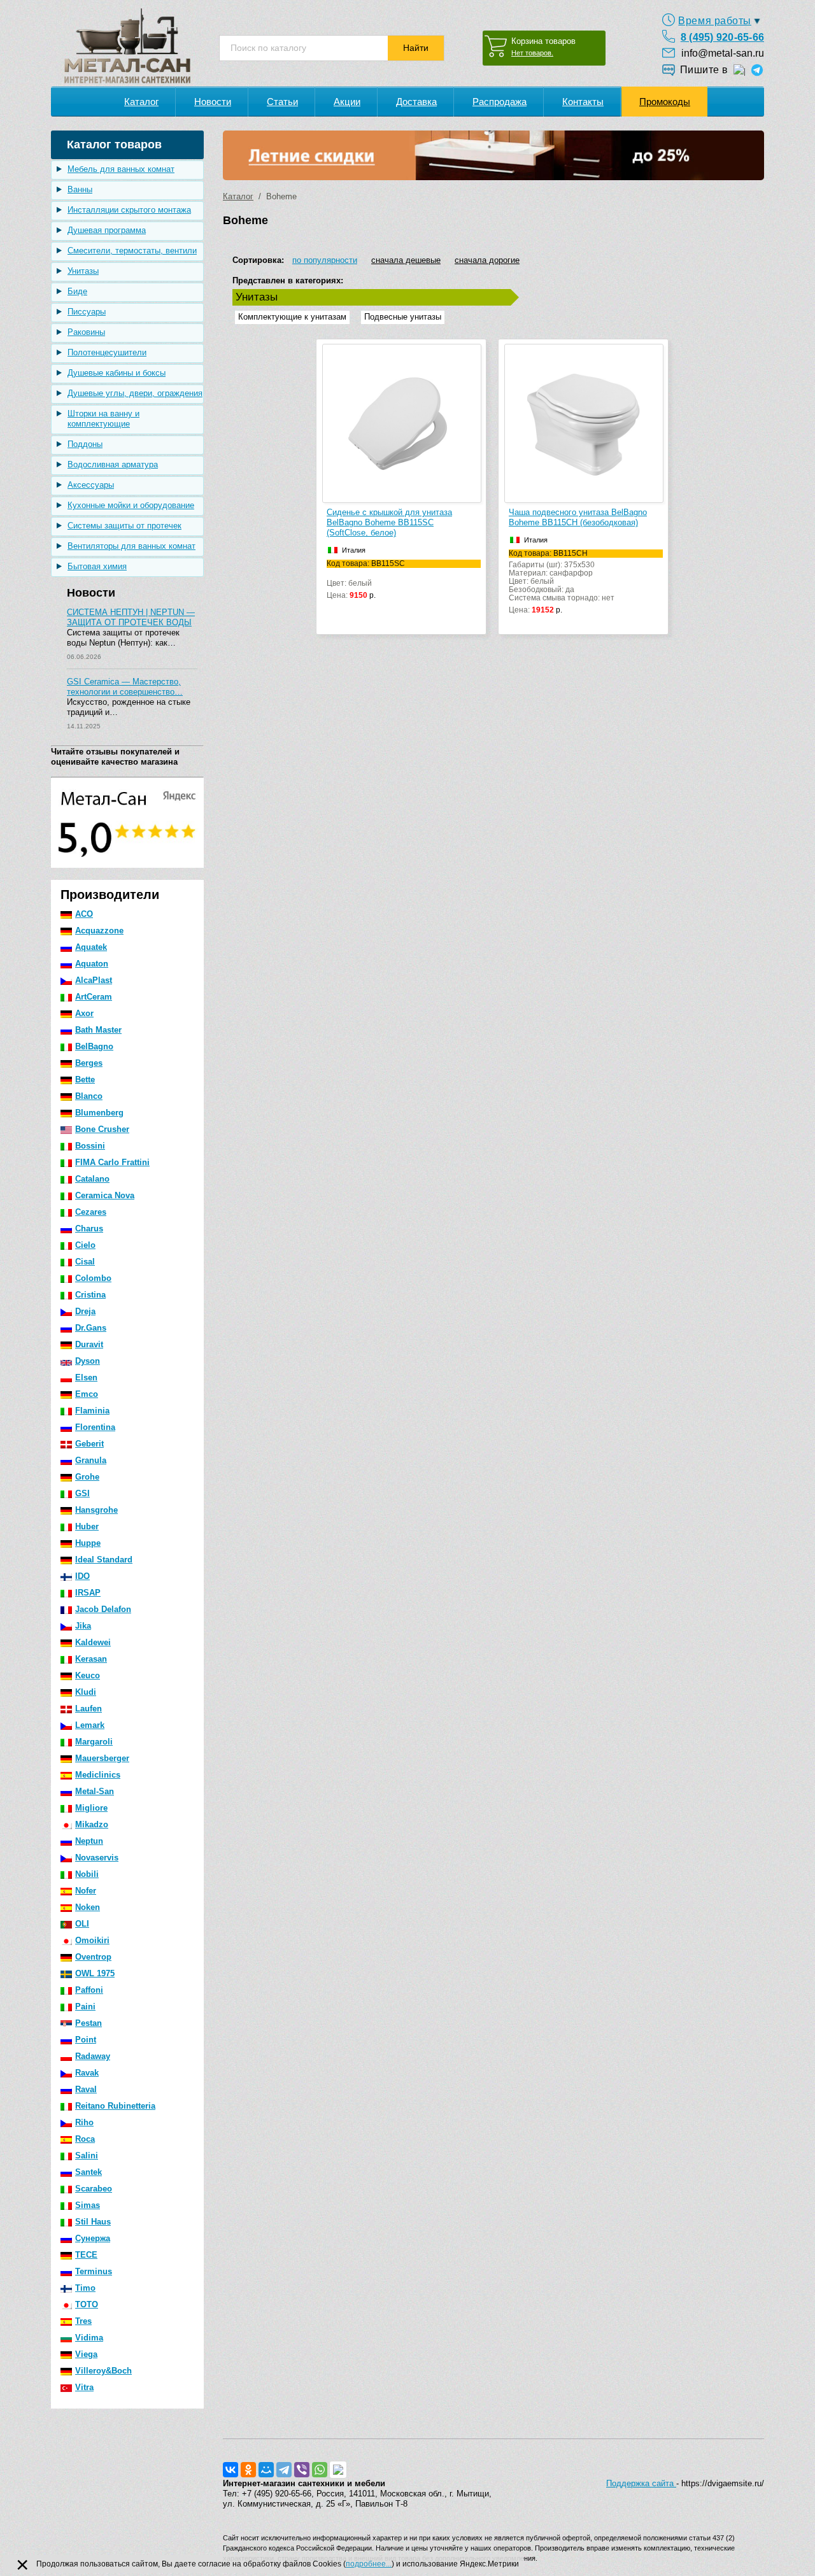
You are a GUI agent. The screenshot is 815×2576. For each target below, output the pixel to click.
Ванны (80, 189)
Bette (85, 1079)
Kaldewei (93, 1642)
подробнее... (369, 2564)
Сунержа (93, 2238)
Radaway (93, 2056)
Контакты (583, 102)
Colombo (93, 1278)
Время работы (715, 21)
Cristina (90, 1295)
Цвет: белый (366, 580)
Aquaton (92, 964)
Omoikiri (92, 1940)
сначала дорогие (487, 260)
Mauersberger (102, 1758)
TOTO (87, 2304)
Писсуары (87, 312)
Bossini (90, 1146)
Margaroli (94, 1742)
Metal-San (95, 1791)
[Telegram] (284, 2470)
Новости (213, 102)
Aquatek (91, 947)
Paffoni (89, 1990)
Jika (83, 1626)
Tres (83, 2321)
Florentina (95, 1427)
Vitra (84, 2387)
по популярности (325, 260)
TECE (86, 2255)
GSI (82, 1493)
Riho (84, 2122)
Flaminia (92, 1411)
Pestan (89, 2023)
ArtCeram (94, 997)
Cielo (85, 1245)
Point (86, 2040)
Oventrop (93, 1957)
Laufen (89, 1709)
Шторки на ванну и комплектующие (103, 419)
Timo (85, 2288)
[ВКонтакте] (230, 2470)
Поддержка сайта (641, 2483)
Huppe (88, 1543)
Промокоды (665, 102)
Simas (88, 2205)
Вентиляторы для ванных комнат (131, 546)
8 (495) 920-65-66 (722, 37)
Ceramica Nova (105, 1195)
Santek (89, 2172)
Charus (89, 1228)
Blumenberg (99, 1113)
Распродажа (500, 102)
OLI (82, 1924)
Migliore (91, 1808)
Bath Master (98, 1030)
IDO (82, 1576)
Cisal (85, 1262)
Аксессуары (91, 485)
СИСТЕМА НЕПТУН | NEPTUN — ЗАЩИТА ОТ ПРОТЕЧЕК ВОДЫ (131, 617)
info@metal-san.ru (723, 53)
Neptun (89, 1841)
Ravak (87, 2073)
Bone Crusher (102, 1129)
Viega (86, 2354)
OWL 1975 (95, 1973)
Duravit (89, 1344)
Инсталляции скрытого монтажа (129, 210)
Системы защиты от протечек (124, 526)
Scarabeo (94, 2189)
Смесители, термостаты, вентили (132, 251)
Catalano (92, 1179)
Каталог (141, 102)
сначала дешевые (406, 260)
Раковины (86, 332)
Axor (84, 1013)
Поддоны (85, 444)
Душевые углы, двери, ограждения (135, 393)
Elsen (86, 1377)
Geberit (89, 1444)
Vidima (89, 2338)
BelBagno (94, 1046)
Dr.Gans (91, 1328)
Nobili (87, 1874)
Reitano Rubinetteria (115, 2106)
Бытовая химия (97, 566)
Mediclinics (98, 1775)
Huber (87, 1526)
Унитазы (83, 271)
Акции (347, 102)
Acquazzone (99, 931)
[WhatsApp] (320, 2470)
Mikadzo (92, 1824)
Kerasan (91, 1659)
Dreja (85, 1311)
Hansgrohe (96, 1510)
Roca (85, 2139)
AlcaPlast (94, 980)
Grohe (87, 1477)
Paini (85, 2006)
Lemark (90, 1725)
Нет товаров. (532, 53)
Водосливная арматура (113, 464)
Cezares (91, 1212)
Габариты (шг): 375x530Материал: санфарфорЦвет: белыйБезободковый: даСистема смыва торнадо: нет (562, 582)
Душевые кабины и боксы (117, 373)
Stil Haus (93, 2222)
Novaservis (97, 1858)
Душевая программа (107, 230)
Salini (87, 2155)
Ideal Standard (104, 1560)
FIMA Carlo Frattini (112, 1162)
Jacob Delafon (103, 1609)
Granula (91, 1460)
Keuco (88, 1675)
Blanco (89, 1096)
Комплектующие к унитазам (292, 317)
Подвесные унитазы (403, 317)
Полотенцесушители (107, 352)
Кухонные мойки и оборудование (131, 505)
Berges (89, 1063)
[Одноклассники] (248, 2470)
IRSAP (88, 1593)
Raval (86, 2089)
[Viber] (302, 2470)
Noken (88, 1907)
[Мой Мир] (266, 2470)
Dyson (88, 1361)
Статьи (282, 102)
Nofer (86, 1891)
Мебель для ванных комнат (121, 169)
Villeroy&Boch (103, 2371)
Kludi (86, 1692)
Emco (87, 1394)
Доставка (416, 102)
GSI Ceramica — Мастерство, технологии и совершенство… (125, 687)
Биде (77, 291)
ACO (84, 914)
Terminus (94, 2271)
